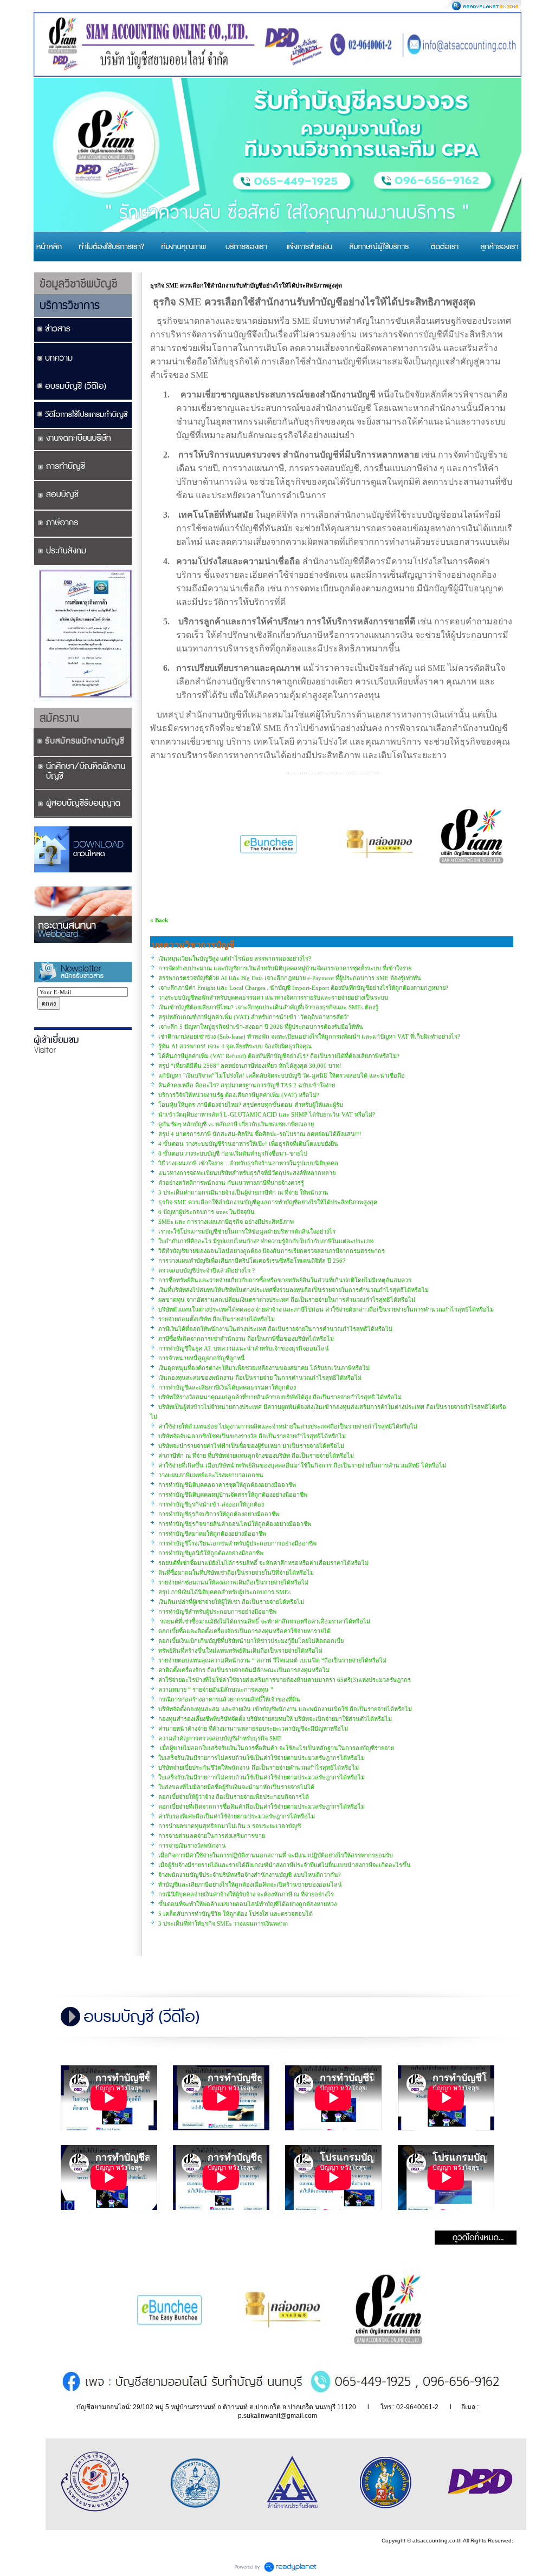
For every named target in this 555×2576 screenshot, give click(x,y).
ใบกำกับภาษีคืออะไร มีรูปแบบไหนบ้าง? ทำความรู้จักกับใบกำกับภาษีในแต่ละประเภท (266, 1241)
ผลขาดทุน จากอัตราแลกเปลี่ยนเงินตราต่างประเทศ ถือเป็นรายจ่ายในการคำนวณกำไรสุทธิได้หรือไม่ (287, 1300)
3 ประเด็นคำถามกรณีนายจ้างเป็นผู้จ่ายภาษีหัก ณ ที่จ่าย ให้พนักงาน (243, 1192)
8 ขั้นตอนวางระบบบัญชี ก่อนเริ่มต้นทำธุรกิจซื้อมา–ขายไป (233, 1153)
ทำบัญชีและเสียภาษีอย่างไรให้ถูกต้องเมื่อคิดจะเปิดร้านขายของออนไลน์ (250, 1884)
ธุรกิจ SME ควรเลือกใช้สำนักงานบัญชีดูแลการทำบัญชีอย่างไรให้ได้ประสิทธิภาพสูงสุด (268, 1202)
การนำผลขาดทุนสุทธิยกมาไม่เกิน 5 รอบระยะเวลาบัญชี (230, 1826)
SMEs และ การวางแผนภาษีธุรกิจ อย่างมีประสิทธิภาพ (226, 1222)
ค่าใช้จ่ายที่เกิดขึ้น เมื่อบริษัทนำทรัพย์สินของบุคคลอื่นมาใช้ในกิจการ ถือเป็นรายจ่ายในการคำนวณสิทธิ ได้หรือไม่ (302, 1465)
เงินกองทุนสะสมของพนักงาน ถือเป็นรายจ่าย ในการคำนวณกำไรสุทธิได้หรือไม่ (260, 1378)
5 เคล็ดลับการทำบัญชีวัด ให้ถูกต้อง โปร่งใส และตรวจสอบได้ (235, 1914)
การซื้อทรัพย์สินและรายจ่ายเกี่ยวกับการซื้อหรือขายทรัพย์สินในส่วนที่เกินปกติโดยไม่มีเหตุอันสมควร (285, 1280)
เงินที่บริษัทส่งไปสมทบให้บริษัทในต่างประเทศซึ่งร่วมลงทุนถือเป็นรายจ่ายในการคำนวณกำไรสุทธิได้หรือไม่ (293, 1290)
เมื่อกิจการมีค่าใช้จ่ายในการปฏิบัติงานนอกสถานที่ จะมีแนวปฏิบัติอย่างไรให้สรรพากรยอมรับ (276, 1855)
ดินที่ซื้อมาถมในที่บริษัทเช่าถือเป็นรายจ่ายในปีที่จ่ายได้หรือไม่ (236, 1573)
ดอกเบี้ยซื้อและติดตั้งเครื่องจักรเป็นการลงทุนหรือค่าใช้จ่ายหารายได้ (244, 1631)
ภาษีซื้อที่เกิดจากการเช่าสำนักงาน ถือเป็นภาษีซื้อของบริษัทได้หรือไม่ (246, 1339)
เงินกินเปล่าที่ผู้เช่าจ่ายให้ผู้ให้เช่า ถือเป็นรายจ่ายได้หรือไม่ (231, 1602)
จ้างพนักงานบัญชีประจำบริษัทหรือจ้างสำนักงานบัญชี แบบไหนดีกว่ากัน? (250, 1875)
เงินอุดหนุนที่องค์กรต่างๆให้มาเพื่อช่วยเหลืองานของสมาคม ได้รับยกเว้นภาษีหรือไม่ (264, 1368)
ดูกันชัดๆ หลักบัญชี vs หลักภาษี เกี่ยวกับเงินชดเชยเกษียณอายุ (236, 1124)
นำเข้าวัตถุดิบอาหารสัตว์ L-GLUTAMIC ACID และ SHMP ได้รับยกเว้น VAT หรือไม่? (267, 1114)
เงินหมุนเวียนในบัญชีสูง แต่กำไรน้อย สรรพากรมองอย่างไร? (235, 958)
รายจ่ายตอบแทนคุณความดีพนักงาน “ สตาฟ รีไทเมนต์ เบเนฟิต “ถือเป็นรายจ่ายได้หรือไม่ (272, 1660)
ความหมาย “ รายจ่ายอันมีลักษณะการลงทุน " (215, 1690)
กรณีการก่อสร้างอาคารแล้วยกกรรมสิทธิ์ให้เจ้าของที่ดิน (229, 1699)
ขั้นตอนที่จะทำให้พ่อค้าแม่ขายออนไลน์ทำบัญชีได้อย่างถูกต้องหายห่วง (247, 1904)
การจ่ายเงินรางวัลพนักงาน (192, 1845)
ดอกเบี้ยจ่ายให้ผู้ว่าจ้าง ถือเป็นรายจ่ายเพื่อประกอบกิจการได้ (234, 1797)
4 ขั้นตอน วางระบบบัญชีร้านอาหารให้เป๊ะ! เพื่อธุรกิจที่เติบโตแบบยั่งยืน (248, 1144)
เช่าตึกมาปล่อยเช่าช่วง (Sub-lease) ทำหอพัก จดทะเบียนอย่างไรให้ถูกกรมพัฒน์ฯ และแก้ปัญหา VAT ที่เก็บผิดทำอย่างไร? (309, 1036)
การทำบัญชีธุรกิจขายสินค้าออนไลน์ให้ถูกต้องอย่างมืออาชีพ (235, 1524)
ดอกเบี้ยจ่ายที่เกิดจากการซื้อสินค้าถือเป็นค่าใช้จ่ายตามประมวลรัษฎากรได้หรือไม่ (262, 1807)
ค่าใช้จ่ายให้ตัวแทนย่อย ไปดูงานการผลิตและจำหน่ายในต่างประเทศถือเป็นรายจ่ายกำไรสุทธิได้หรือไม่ (288, 1426)
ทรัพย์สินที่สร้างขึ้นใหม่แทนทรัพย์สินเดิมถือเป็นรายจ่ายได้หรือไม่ (240, 1651)
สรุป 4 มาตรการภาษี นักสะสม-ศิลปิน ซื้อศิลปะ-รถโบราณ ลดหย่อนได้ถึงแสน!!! (260, 1134)
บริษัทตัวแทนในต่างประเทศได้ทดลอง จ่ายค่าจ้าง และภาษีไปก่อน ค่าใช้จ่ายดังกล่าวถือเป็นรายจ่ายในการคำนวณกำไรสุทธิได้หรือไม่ (326, 1309)
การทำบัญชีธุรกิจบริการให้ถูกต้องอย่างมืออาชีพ (219, 1514)
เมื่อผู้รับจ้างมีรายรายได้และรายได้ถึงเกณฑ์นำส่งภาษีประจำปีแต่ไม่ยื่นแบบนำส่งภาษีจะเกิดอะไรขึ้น (285, 1865)
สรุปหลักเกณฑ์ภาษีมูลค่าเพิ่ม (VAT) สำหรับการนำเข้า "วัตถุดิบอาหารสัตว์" (254, 1017)
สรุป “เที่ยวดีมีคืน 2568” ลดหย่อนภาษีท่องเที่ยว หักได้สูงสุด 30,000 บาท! (250, 1066)
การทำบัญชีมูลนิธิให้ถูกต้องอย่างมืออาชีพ (211, 1553)
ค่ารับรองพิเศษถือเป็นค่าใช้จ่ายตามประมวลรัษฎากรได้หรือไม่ (237, 1816)
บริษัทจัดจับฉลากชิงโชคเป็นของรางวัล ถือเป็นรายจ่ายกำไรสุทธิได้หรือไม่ (252, 1436)
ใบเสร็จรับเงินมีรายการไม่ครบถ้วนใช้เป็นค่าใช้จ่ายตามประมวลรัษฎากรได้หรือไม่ (262, 1758)
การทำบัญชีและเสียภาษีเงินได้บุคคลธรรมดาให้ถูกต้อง (227, 1387)
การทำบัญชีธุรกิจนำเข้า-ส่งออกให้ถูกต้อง (211, 1504)
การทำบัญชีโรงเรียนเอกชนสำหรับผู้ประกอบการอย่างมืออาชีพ (237, 1543)
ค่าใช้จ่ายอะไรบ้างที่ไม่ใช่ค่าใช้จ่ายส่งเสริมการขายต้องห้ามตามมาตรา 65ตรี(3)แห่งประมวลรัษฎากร (285, 1680)
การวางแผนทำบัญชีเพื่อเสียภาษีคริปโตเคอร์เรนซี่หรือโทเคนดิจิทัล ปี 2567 (252, 1261)
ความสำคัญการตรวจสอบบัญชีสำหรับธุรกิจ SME (220, 1738)
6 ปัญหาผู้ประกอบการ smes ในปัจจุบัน (206, 1212)
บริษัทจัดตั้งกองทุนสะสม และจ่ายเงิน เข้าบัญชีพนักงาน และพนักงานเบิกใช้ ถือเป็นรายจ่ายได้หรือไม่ (285, 1709)
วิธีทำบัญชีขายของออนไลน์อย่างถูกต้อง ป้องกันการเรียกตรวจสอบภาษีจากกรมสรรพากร (272, 1251)
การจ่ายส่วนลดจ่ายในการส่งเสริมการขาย (212, 1836)
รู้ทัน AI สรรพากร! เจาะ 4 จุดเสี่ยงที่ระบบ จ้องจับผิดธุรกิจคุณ (235, 1046)
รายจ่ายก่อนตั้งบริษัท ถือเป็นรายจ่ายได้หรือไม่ (217, 1319)
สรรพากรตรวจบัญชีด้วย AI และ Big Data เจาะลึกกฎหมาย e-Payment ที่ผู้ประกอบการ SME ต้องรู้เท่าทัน (290, 978)
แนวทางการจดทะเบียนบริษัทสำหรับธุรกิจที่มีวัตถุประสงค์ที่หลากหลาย (247, 1173)
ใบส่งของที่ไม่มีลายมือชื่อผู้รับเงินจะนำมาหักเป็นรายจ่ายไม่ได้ (236, 1787)
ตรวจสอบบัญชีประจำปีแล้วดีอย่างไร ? (206, 1270)
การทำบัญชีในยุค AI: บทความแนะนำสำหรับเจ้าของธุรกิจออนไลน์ (244, 1348)
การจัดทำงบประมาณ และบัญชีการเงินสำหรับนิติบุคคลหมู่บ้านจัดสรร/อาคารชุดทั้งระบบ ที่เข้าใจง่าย (285, 968)
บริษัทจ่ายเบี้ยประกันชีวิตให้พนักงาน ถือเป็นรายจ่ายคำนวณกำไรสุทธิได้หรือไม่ (259, 1768)
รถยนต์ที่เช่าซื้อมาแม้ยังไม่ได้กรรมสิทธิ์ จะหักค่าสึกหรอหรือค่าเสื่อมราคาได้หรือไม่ (263, 1563)
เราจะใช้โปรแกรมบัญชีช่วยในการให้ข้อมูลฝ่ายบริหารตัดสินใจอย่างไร (247, 1231)
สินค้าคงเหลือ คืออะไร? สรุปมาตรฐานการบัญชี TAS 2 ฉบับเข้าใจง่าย (247, 1085)
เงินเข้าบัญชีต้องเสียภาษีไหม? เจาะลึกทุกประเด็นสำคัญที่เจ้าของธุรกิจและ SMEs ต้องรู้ (268, 1007)
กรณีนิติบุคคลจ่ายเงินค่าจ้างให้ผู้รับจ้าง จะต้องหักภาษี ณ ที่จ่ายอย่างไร (246, 1894)
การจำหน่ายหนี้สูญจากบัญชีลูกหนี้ (202, 1358)
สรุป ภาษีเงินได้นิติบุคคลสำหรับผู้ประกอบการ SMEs (224, 1592)
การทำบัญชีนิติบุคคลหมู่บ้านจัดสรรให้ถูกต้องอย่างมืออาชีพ (233, 1495)
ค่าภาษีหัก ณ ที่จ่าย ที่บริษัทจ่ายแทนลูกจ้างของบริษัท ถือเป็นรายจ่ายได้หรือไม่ (256, 1456)
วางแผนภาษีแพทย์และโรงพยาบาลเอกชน (211, 1475)
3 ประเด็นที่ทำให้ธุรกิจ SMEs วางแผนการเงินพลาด (223, 1923)
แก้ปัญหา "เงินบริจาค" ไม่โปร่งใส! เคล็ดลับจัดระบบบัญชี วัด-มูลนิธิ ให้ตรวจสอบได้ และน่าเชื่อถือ (282, 1075)
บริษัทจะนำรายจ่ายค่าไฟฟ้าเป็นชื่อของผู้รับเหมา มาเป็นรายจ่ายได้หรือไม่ (251, 1446)
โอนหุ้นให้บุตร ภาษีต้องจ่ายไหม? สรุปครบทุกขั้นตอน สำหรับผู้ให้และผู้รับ (251, 1105)
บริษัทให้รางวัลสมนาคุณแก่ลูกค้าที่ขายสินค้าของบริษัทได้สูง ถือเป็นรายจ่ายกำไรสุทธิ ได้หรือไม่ (280, 1397)
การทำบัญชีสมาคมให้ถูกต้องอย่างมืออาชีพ (212, 1534)
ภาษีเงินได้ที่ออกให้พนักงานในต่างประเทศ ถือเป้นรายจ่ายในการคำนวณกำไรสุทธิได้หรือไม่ (275, 1329)
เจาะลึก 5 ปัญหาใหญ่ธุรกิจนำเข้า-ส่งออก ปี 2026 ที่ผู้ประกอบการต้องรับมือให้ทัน (261, 1027)
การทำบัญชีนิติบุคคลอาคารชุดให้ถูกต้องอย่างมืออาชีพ (227, 1485)
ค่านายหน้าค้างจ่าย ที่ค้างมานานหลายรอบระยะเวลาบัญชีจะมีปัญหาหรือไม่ (253, 1729)
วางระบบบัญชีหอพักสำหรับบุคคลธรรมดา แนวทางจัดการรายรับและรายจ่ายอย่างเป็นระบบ (273, 997)
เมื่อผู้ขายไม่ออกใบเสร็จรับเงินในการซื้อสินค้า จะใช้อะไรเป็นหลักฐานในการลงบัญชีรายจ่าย (276, 1748)
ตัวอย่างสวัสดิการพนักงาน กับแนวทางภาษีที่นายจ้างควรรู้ (231, 1183)
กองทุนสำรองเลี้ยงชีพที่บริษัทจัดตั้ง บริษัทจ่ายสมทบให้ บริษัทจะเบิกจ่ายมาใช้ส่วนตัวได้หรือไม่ (275, 1719)
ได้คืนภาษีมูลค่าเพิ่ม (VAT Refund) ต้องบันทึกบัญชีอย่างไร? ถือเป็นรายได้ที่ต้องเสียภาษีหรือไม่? (279, 1056)
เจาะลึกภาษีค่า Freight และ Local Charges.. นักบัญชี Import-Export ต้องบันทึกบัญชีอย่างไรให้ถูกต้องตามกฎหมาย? (303, 988)
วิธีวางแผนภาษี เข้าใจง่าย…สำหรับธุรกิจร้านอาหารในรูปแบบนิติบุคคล (248, 1163)
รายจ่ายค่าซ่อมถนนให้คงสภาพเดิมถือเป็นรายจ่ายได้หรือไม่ (233, 1582)
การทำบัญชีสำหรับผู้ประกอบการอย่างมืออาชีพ (217, 1612)
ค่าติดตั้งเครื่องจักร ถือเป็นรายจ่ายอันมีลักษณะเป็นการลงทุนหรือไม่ (244, 1670)
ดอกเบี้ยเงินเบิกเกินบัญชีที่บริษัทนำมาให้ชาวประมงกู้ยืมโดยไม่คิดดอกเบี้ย (251, 1641)
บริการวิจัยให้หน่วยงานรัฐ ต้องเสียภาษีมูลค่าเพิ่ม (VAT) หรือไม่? (239, 1095)
